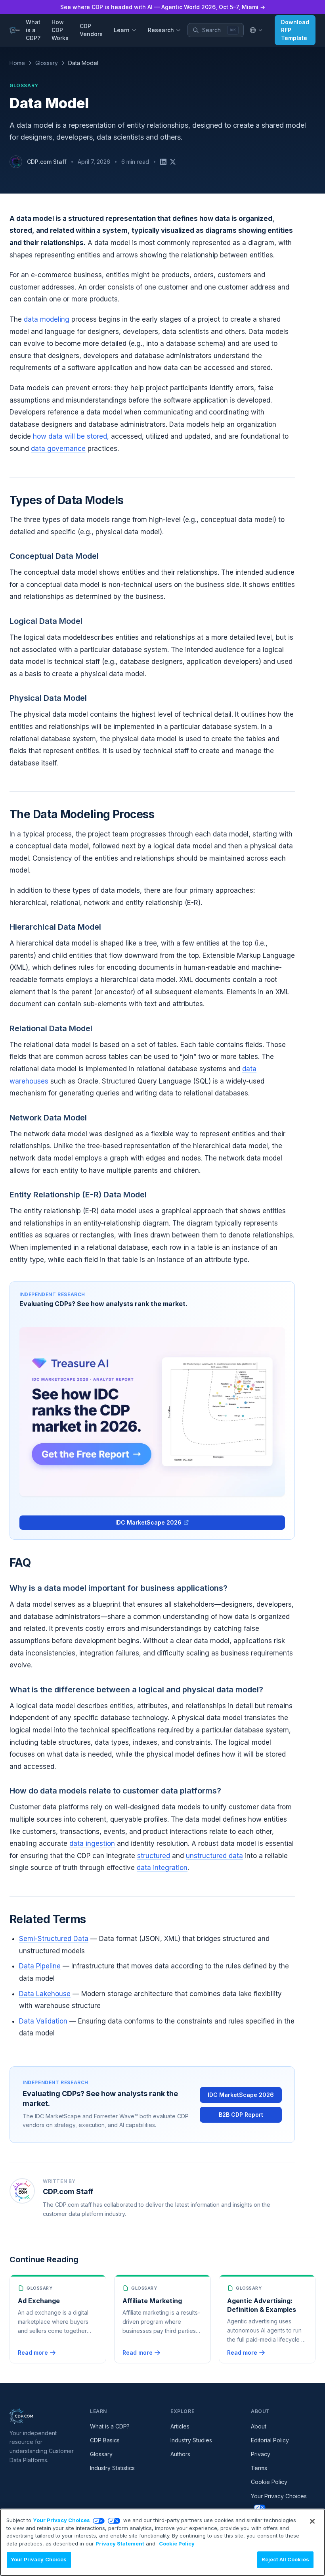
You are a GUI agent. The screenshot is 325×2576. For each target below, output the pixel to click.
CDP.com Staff (47, 162)
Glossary (47, 63)
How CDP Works (60, 30)
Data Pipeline (40, 1966)
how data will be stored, (71, 436)
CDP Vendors (91, 30)
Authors (180, 2454)
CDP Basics (105, 2440)
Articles (180, 2426)
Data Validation (43, 2021)
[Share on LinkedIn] (163, 162)
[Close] (312, 2521)
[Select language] (256, 30)
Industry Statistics (112, 2468)
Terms (259, 2468)
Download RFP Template (295, 30)
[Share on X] (173, 162)
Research (161, 30)
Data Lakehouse (45, 1994)
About (259, 2426)
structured (154, 1856)
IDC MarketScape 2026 (148, 1522)
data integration (162, 1868)
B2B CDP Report (241, 2115)
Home (17, 63)
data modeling (47, 319)
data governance (58, 449)
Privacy (261, 2454)
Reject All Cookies (285, 2559)
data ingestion (92, 1843)
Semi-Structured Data (54, 1939)
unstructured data (214, 1856)
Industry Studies (191, 2440)
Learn (122, 30)
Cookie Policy (269, 2482)
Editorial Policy (270, 2440)
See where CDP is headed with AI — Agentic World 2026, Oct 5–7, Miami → (163, 7)
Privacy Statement (120, 2543)
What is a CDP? (33, 30)
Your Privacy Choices (61, 2520)
